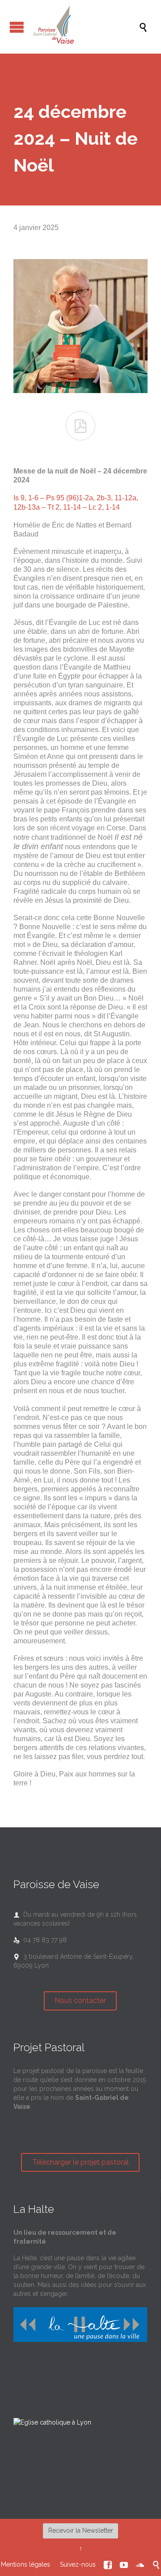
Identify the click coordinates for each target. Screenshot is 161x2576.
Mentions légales (25, 2564)
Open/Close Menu (17, 27)
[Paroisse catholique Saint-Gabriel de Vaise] (85, 27)
